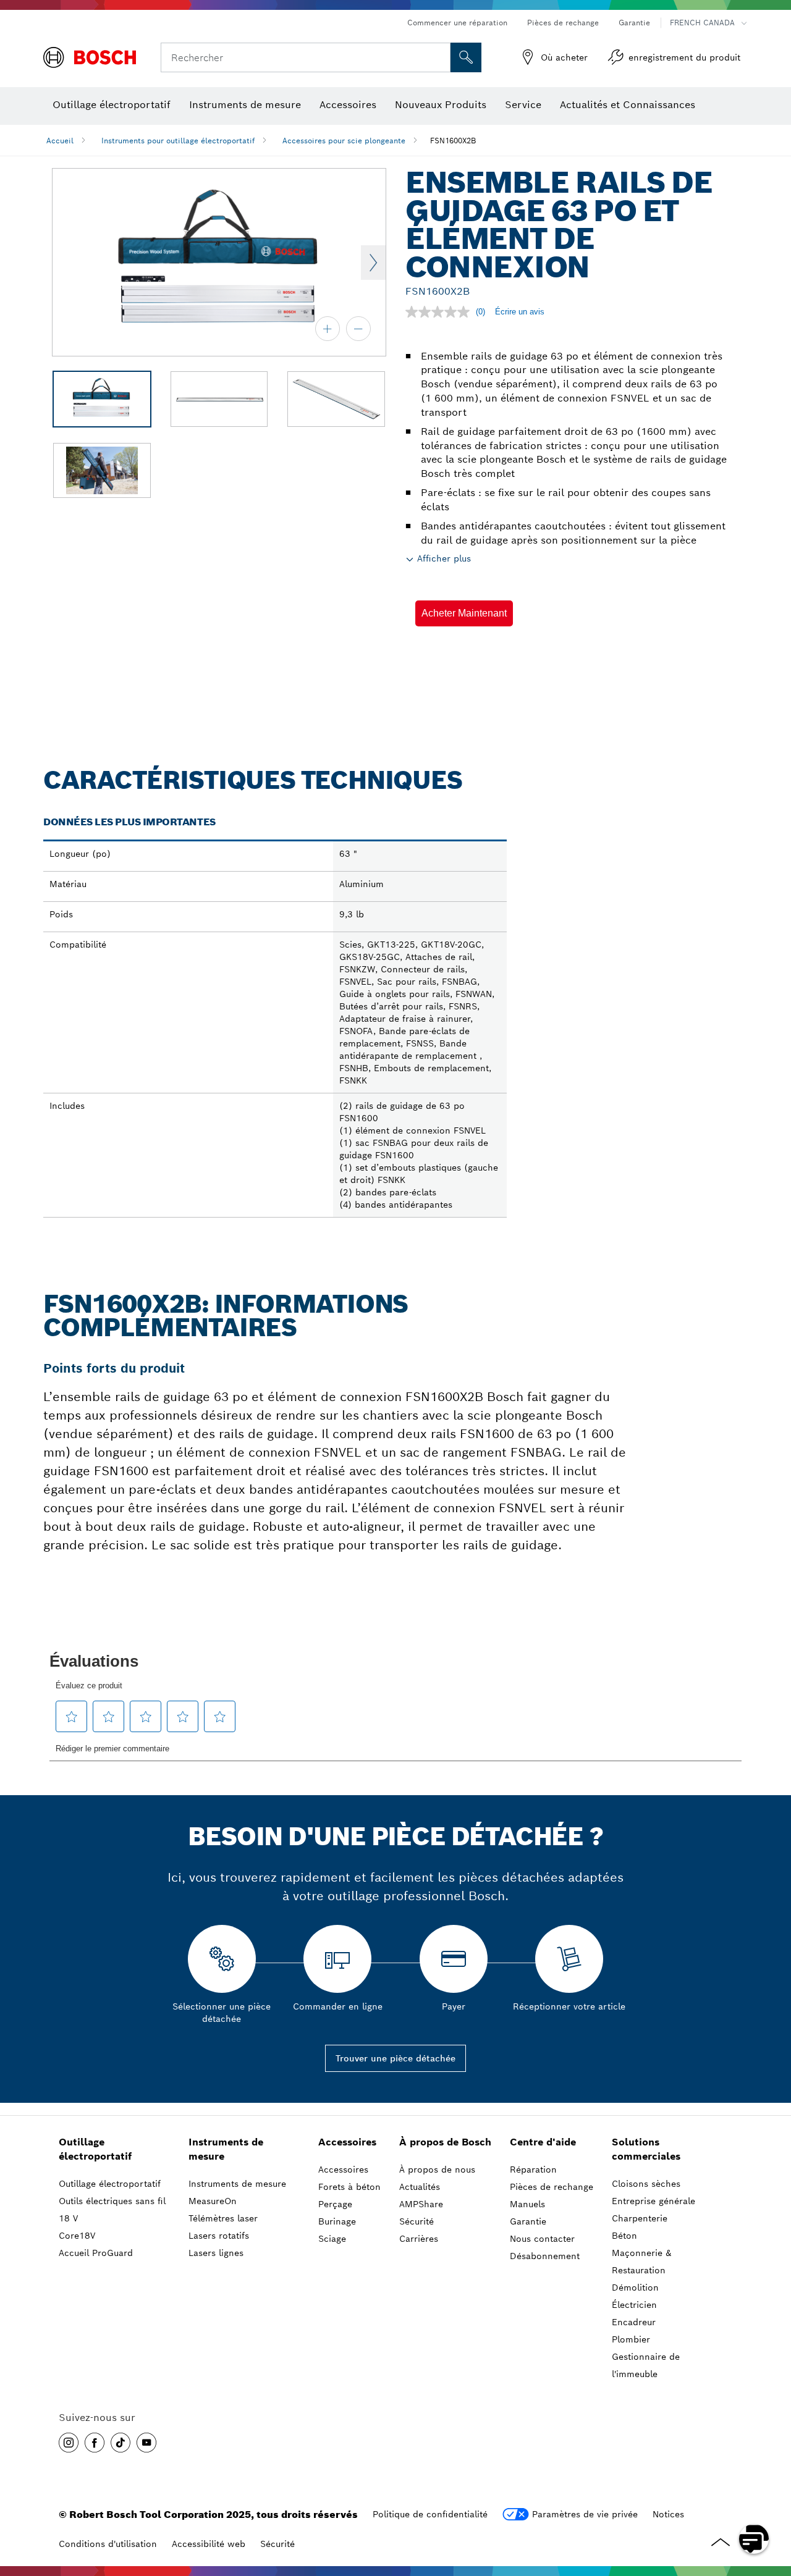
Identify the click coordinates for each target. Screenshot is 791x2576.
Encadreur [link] (634, 2322)
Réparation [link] (533, 2170)
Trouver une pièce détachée (395, 2058)
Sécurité (277, 2544)
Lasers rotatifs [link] (219, 2236)
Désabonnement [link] (545, 2256)
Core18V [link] (77, 2236)
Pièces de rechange (563, 23)
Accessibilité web (209, 2544)
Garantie (634, 23)
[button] (464, 613)
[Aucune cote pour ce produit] (441, 312)
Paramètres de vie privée (585, 2514)
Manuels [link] (527, 2204)
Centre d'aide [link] (543, 2142)
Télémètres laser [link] (223, 2218)
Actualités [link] (420, 2187)
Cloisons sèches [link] (646, 2184)
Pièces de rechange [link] (552, 2187)
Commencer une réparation (457, 23)
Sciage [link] (332, 2239)
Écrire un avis (520, 312)
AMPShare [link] (421, 2204)
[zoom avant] (328, 329)
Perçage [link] (335, 2204)
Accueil (60, 141)
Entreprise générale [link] (654, 2201)
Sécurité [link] (417, 2221)
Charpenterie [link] (640, 2218)
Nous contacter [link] (542, 2239)
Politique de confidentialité (430, 2514)
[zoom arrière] (358, 329)
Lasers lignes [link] (216, 2253)
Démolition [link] (635, 2288)
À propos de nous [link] (437, 2170)
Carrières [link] (419, 2239)
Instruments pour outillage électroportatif (178, 141)
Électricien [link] (634, 2305)
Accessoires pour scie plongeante (344, 141)
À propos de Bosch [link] (445, 2142)
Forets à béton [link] (349, 2187)
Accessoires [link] (347, 2142)
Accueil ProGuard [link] (96, 2253)
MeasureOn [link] (213, 2201)
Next (373, 263)
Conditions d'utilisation (108, 2544)
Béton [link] (624, 2236)
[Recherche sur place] (466, 57)
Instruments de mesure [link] (226, 2149)
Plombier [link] (631, 2339)
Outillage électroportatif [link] (95, 2149)
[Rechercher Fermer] (439, 57)
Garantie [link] (528, 2221)
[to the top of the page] (772, 2503)
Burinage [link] (337, 2221)
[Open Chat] (754, 2539)
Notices (668, 2514)
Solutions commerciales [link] (646, 2149)
